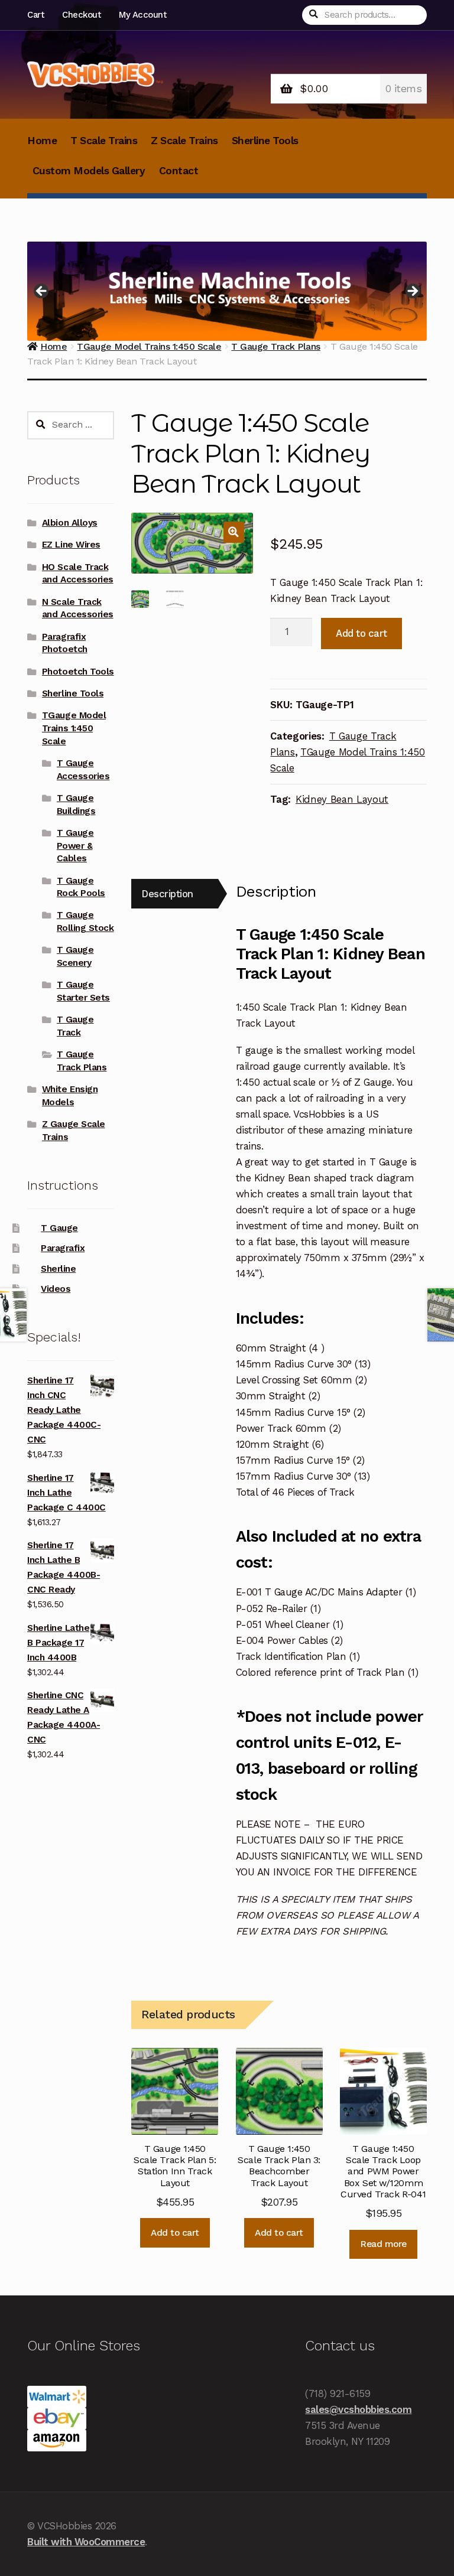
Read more (383, 2244)
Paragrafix (63, 1248)
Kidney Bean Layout (342, 799)
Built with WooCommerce (86, 2542)
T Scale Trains (104, 141)
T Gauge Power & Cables (75, 846)
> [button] (412, 292)
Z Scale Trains (184, 141)
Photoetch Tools (78, 672)
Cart (35, 15)
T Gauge (59, 1228)
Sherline (58, 1269)
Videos (56, 1289)
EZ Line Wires (71, 545)
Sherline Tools (265, 141)
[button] (234, 532)
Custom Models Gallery (89, 171)
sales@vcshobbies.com (358, 2409)
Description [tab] (167, 894)
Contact (179, 171)
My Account (142, 15)
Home (42, 141)
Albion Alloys (70, 523)
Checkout (81, 15)
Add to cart (361, 633)
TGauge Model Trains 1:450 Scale (74, 728)
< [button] (42, 292)
